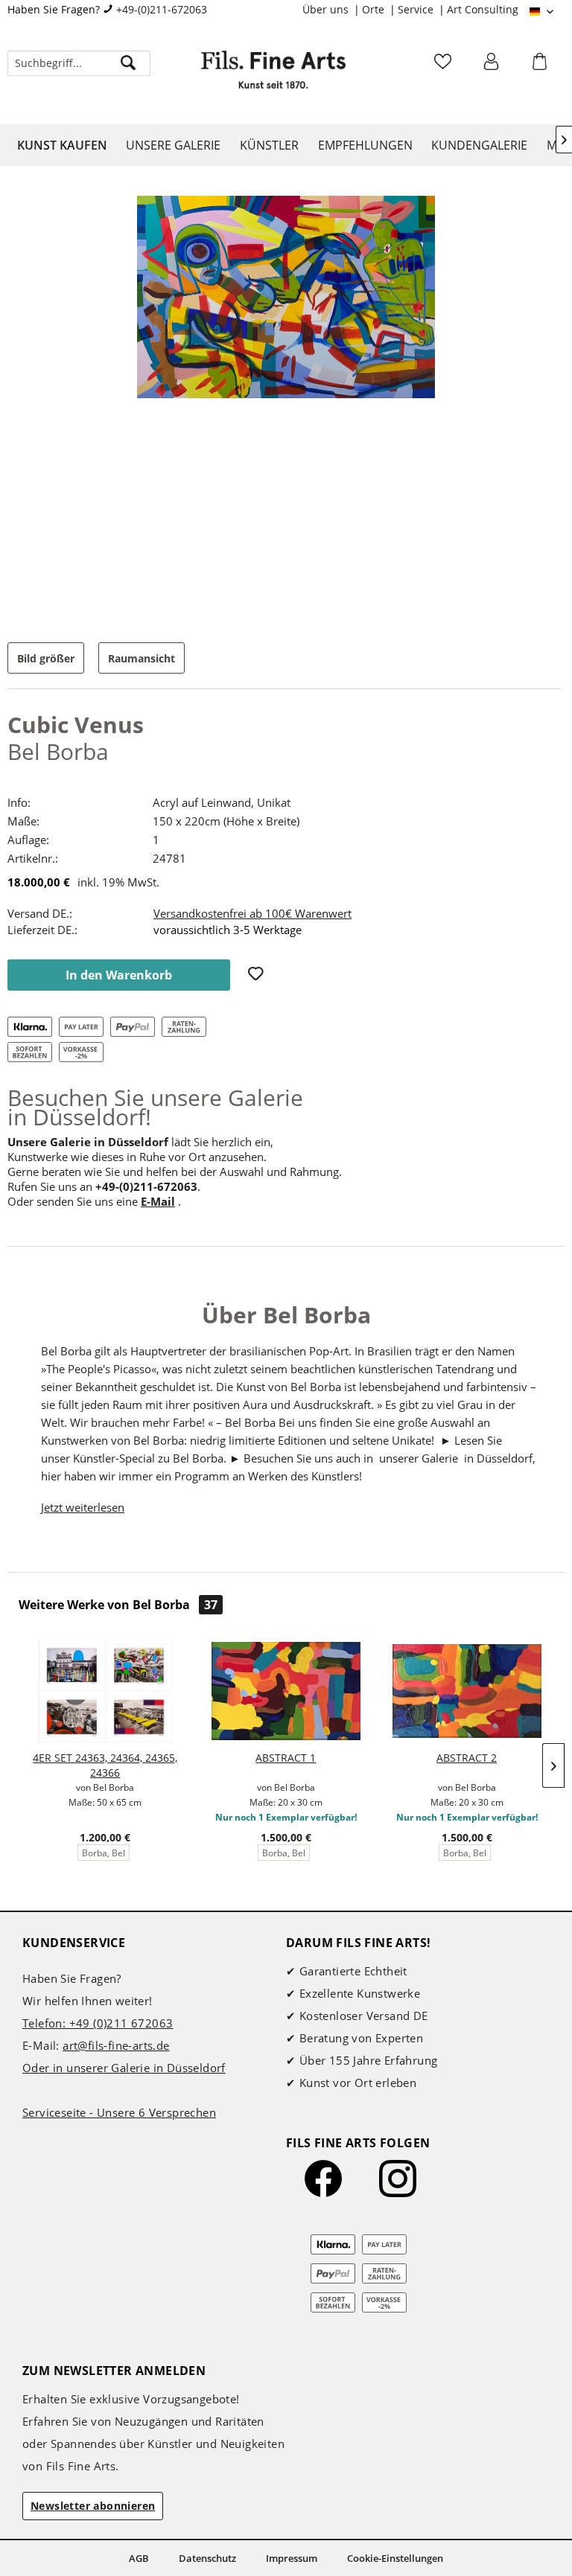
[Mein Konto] (493, 66)
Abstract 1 (286, 1758)
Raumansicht (142, 658)
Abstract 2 (467, 1758)
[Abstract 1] (286, 1691)
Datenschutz (207, 2558)
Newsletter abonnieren (93, 2506)
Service (417, 9)
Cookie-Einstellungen (395, 2558)
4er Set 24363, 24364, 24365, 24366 (105, 1765)
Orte (375, 9)
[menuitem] (332, 10)
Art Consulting (483, 9)
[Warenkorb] (541, 66)
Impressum (292, 2558)
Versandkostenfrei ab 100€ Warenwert (252, 913)
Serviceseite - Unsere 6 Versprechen (119, 2112)
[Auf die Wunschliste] (258, 975)
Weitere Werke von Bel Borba (118, 1605)
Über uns (327, 9)
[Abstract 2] (467, 1691)
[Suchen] (128, 63)
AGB (139, 2558)
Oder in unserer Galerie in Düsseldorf (124, 2068)
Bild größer (46, 658)
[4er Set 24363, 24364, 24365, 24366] (105, 1691)
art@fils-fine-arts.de (116, 2045)
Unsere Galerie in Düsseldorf (88, 1142)
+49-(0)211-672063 (162, 9)
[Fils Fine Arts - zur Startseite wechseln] (273, 78)
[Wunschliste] (445, 66)
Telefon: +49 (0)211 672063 (98, 2023)
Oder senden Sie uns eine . (94, 1201)
